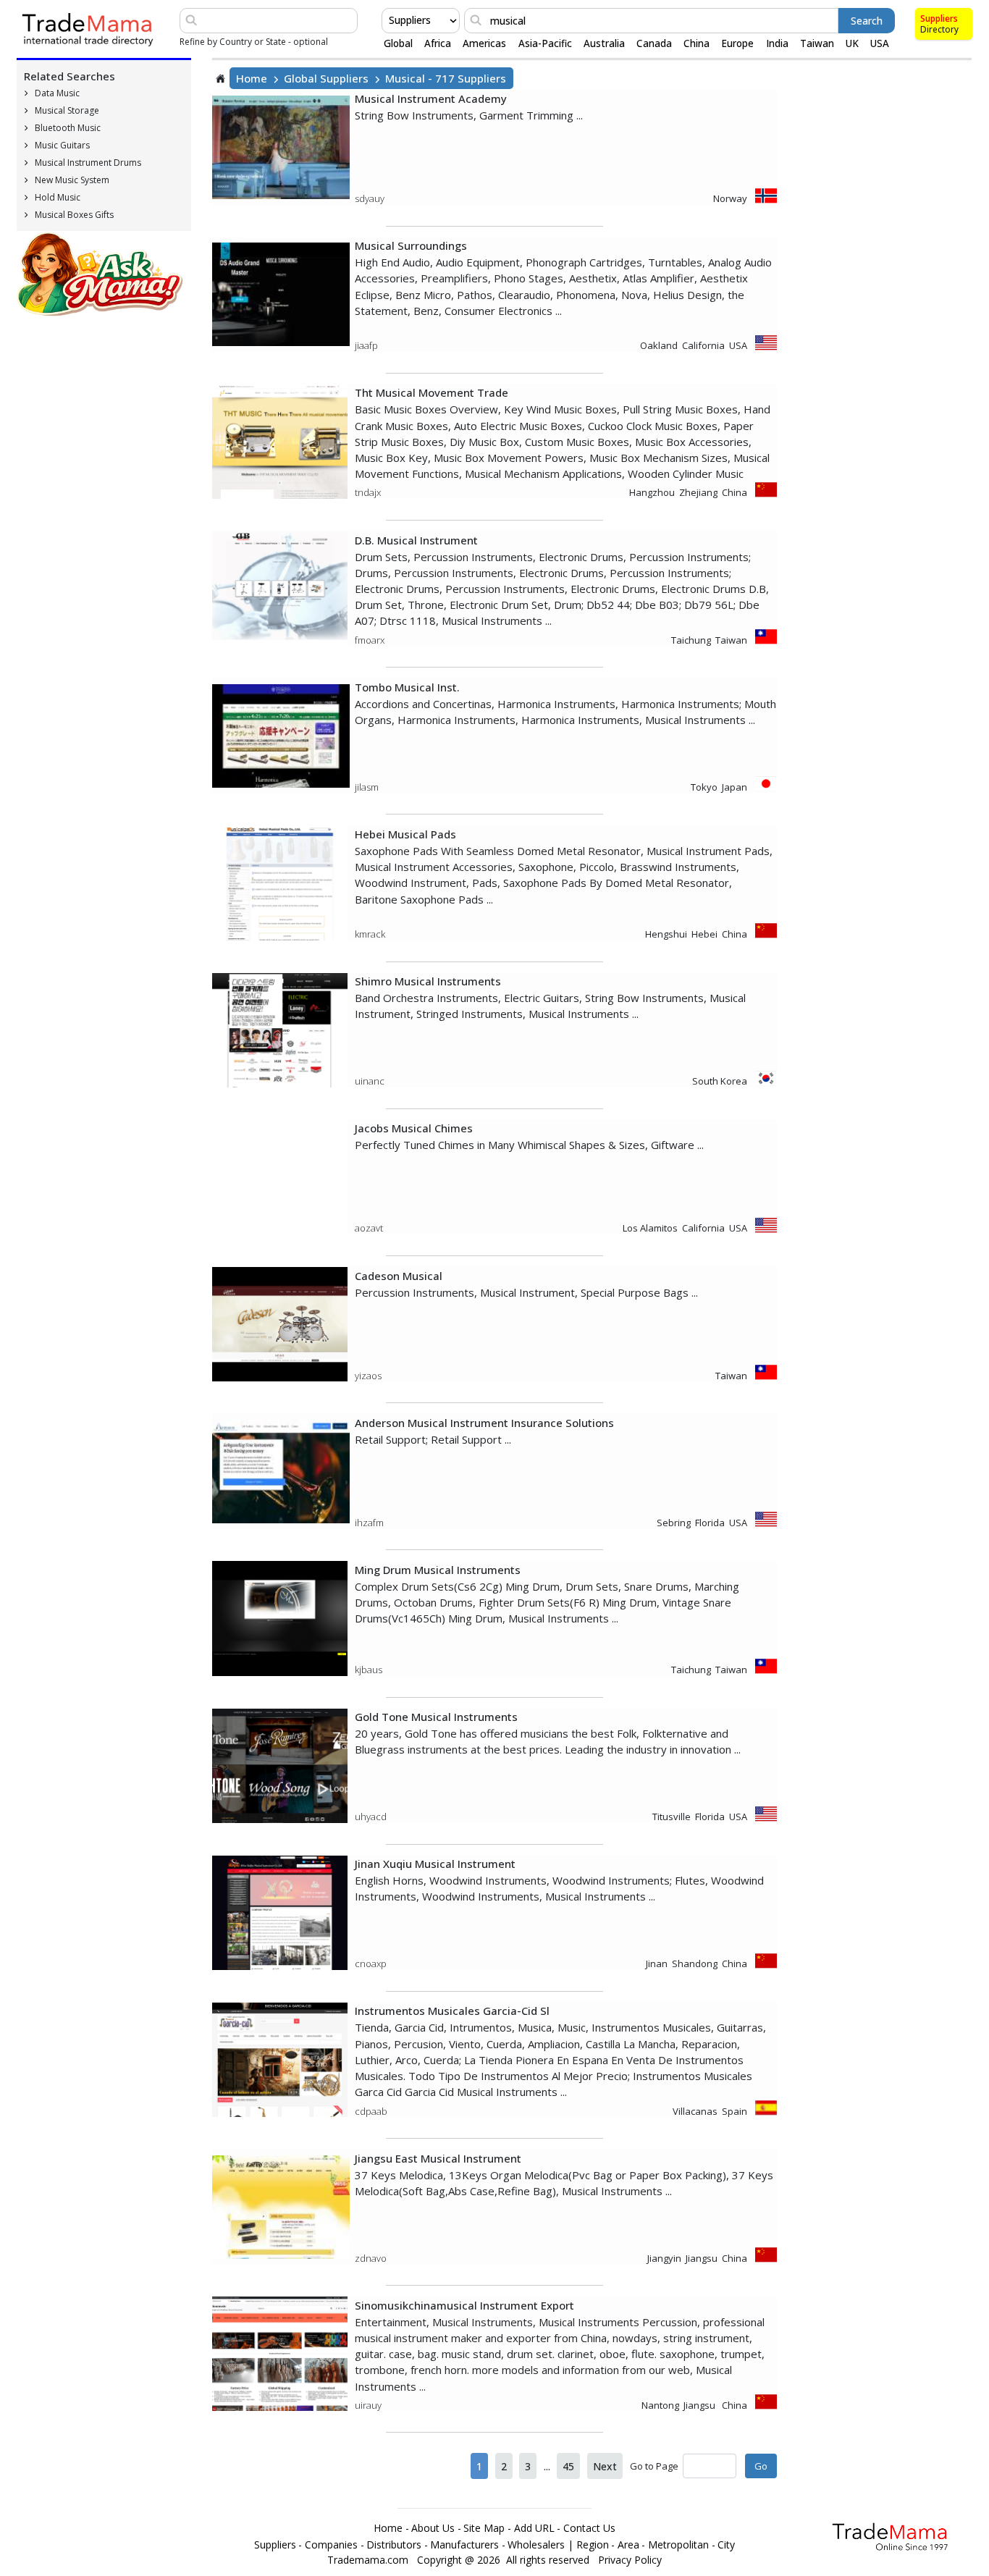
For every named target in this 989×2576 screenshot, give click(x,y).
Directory (939, 29)
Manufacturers (464, 2545)
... (547, 2466)
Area (628, 2545)
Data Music (57, 93)
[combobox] (390, 20)
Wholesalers (536, 2545)
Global (398, 43)
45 (568, 2466)
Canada (654, 43)
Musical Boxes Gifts (74, 215)
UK (852, 43)
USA (880, 43)
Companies (331, 2545)
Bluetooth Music (68, 128)
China (696, 43)
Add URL (534, 2528)
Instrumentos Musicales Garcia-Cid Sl (452, 2011)
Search (867, 21)
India (777, 43)
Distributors (394, 2545)
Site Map (484, 2528)
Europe (737, 43)
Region (593, 2545)
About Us (433, 2528)
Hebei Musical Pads (405, 834)
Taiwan (817, 43)
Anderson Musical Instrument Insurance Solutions (484, 1423)
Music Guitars (62, 145)
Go (761, 2466)
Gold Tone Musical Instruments (436, 1717)
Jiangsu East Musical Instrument (438, 2158)
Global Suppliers (326, 78)
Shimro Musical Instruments (428, 981)
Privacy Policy (630, 2560)
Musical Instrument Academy (431, 98)
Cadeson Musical (399, 1276)
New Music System (72, 180)
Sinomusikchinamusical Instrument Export (464, 2305)
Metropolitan (678, 2545)
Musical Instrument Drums (88, 163)
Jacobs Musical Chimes (414, 1128)
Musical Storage (67, 110)
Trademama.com (368, 2560)
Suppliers (939, 18)
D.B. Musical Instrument (416, 540)
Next (605, 2466)
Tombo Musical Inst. (407, 687)
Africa (438, 43)
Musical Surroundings (411, 245)
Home (252, 78)
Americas (484, 43)
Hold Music (58, 197)
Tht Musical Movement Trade (432, 392)
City (726, 2545)
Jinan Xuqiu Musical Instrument (435, 1864)
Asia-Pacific (545, 43)
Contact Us (589, 2528)
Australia (604, 43)
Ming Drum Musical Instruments (438, 1570)
